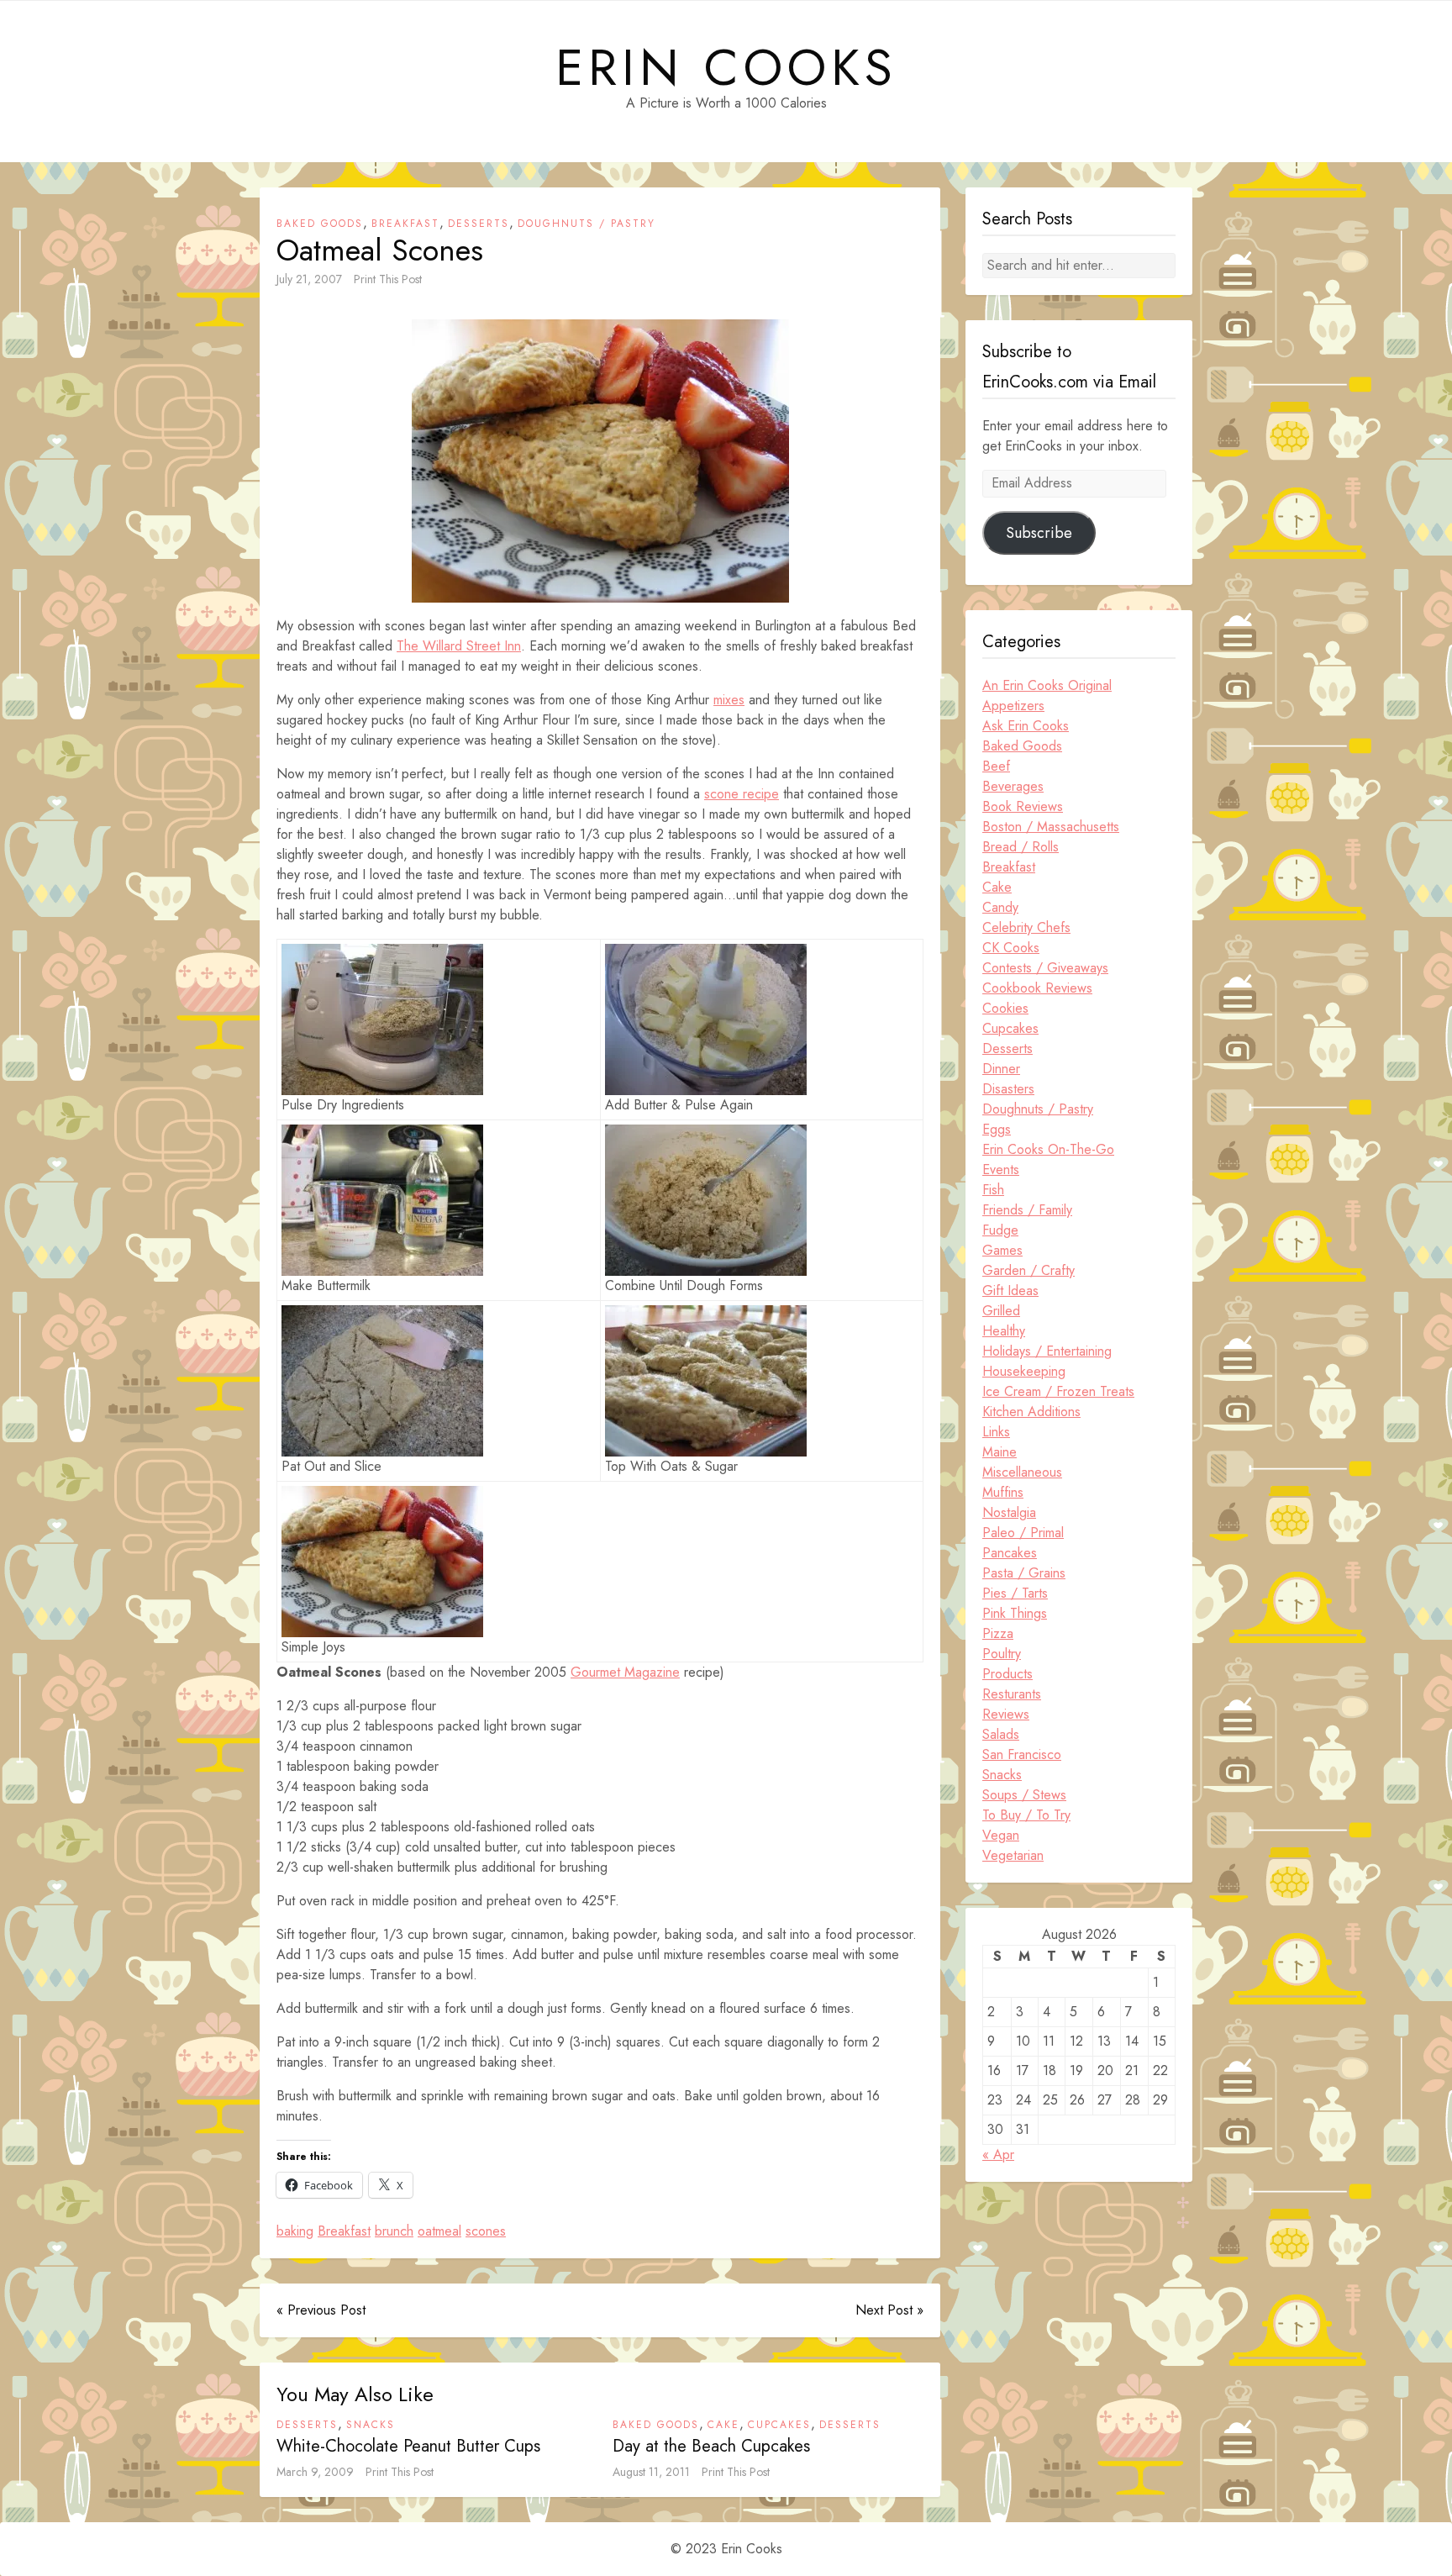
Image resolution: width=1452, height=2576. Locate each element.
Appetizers (1013, 706)
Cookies (1005, 1008)
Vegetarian (1013, 1855)
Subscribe (1039, 533)
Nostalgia (1009, 1512)
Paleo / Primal (1023, 1533)
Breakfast (405, 224)
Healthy (1004, 1331)
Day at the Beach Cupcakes (711, 2446)
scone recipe (742, 794)
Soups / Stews (1024, 1795)
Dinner (1001, 1069)
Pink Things (1015, 1613)
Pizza (998, 1633)
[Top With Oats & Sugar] (706, 1381)
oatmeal (439, 2231)
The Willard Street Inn (459, 646)
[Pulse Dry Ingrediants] (382, 1019)
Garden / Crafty (1028, 1270)
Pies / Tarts (1015, 1593)
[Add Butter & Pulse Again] (706, 1019)
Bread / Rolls (1021, 847)
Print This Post (388, 279)
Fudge (1000, 1230)
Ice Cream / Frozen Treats (1058, 1391)
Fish (993, 1190)
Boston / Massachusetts (1051, 827)
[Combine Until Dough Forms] (706, 1200)
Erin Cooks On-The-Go (1048, 1149)
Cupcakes (779, 2425)
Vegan (1001, 1835)
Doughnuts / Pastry (587, 224)
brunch (394, 2231)
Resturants (1012, 1694)
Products (1007, 1674)
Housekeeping (1024, 1371)
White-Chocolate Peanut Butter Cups (408, 2446)
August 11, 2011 (651, 2472)
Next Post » (889, 2310)
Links (996, 1432)
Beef (996, 766)
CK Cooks (1011, 948)
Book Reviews (1023, 806)
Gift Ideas (1010, 1291)
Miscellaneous (1022, 1472)
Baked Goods (320, 224)
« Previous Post (321, 2310)
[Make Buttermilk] (382, 1200)
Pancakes (1010, 1553)
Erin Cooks (726, 68)
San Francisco (1022, 1754)
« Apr (998, 2155)
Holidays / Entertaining (1047, 1351)
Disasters (1008, 1089)
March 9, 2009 (315, 2472)
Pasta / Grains (1024, 1573)
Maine (1000, 1452)
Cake (723, 2425)
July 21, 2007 (309, 279)
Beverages (1013, 786)
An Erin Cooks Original (1047, 685)
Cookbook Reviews (1037, 988)
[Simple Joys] (382, 1562)
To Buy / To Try (1026, 1815)
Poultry (1002, 1654)
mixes (729, 700)
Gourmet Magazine (625, 1672)
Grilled (1001, 1311)
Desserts (479, 224)
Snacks (371, 2425)
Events (1001, 1169)
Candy (1000, 907)
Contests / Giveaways (1045, 968)
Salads (1001, 1734)
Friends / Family (1027, 1210)
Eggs (997, 1129)
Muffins (1003, 1492)
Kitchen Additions (1031, 1412)
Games (1002, 1250)
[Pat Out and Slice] (382, 1381)
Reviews (1006, 1714)
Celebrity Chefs (1026, 927)
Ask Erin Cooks (1026, 726)
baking (295, 2231)
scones (486, 2231)
